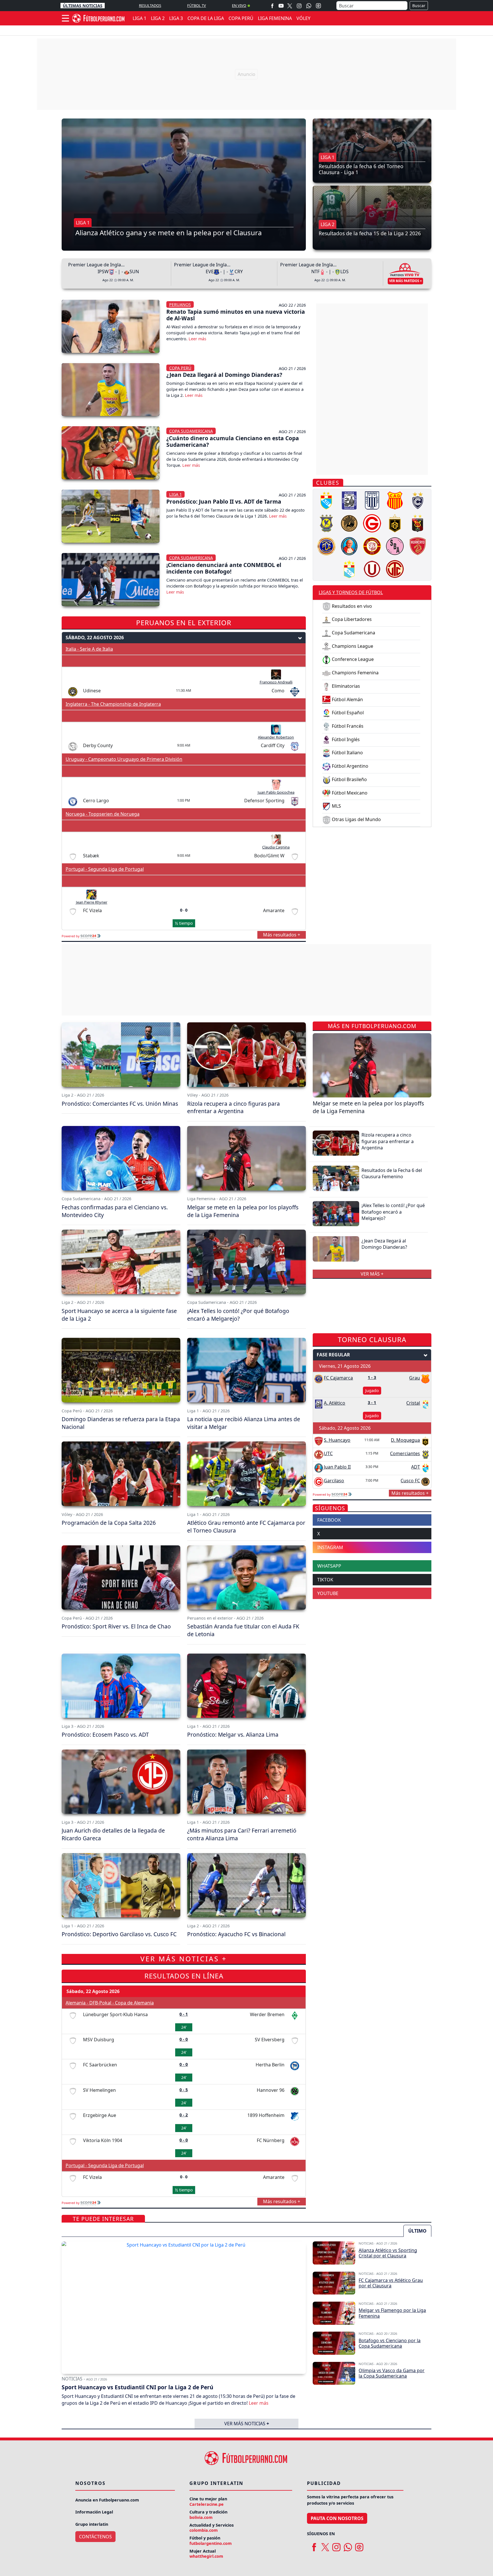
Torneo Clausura (372, 1339)
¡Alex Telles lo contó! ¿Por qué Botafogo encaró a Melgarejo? (238, 1315)
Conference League (352, 659)
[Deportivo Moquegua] (395, 523)
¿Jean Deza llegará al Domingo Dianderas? (224, 375)
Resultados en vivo (351, 606)
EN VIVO (239, 5)
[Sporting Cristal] (349, 568)
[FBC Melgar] (418, 523)
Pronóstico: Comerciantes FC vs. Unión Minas (120, 1104)
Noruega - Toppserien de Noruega (103, 814)
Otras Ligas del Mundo (356, 819)
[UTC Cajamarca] (395, 568)
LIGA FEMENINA (275, 18)
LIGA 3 (176, 18)
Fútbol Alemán (347, 699)
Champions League (352, 646)
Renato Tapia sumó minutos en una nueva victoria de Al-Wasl (236, 315)
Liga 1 (83, 223)
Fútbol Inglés (345, 739)
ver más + (372, 1274)
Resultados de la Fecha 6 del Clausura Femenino (392, 1173)
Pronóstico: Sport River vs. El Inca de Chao (116, 1626)
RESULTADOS (150, 5)
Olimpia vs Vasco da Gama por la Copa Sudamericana (392, 2373)
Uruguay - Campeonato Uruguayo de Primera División (124, 759)
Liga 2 (328, 224)
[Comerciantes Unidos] (326, 523)
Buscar (419, 6)
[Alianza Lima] (372, 500)
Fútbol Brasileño (349, 779)
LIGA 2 (158, 18)
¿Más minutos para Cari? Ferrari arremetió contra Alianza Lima (242, 1834)
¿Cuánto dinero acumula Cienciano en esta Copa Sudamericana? (233, 441)
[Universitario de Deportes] (372, 568)
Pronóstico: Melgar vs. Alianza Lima (233, 1735)
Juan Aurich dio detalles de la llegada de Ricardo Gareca (113, 1834)
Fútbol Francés (347, 726)
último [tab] (417, 2231)
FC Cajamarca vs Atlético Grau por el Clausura (391, 2283)
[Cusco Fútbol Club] (349, 523)
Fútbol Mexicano (349, 793)
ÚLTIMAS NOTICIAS (83, 6)
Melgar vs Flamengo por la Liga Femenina (392, 2313)
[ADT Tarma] (326, 500)
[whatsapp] (348, 2545)
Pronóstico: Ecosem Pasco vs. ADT (105, 1735)
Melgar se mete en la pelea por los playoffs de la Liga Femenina (243, 1211)
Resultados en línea (184, 1976)
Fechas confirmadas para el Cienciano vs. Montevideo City (115, 1211)
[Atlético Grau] (395, 500)
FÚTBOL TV (197, 5)
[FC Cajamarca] (326, 546)
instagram (330, 1547)
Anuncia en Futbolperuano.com (107, 2500)
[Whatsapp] (309, 6)
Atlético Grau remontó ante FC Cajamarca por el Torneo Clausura (246, 1527)
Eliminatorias (345, 686)
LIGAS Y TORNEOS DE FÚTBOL (351, 592)
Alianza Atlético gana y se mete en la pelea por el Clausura (168, 233)
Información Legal (94, 2512)
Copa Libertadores (351, 619)
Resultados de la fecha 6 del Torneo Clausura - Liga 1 (361, 169)
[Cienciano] (418, 500)
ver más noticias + (184, 1959)
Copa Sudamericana (191, 431)
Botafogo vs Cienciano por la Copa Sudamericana (390, 2343)
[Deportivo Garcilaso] (372, 523)
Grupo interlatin (92, 2524)
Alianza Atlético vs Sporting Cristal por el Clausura (388, 2253)
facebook (329, 1520)
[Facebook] (272, 6)
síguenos (330, 1508)
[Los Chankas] (372, 546)
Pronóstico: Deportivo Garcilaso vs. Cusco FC (119, 1934)
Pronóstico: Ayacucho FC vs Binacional (236, 1934)
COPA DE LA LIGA (206, 18)
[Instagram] (299, 6)
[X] (290, 6)
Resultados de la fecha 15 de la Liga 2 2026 (370, 233)
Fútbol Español (347, 713)
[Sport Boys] (395, 546)
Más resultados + (282, 935)
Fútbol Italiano (347, 753)
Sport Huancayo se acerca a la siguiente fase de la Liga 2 (119, 1315)
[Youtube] (281, 6)
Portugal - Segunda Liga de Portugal (105, 869)
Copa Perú (180, 368)
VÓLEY (303, 18)
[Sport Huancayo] (418, 546)
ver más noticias (247, 2424)
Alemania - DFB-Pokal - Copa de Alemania (110, 2003)
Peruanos (180, 304)
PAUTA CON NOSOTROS (337, 2518)
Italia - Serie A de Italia (89, 649)
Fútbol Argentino (349, 766)
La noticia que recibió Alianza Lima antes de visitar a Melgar (244, 1423)
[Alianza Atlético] (349, 500)
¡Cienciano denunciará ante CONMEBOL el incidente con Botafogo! (224, 568)
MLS (336, 806)
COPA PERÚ (241, 18)
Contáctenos (95, 2537)
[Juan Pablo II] (349, 546)
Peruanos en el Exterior (184, 623)
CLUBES (328, 483)
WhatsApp (329, 1566)
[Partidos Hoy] (318, 6)
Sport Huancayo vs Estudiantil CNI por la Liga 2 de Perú (138, 2387)
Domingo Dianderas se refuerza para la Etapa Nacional (121, 1423)
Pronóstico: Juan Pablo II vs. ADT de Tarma (224, 501)
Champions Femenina (355, 673)
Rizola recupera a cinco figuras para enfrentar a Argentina (234, 1107)
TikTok (325, 1580)
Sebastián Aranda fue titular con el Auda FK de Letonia (243, 1630)
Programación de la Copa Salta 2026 (109, 1523)
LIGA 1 (140, 18)
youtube (328, 1593)
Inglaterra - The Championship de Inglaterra (113, 704)
